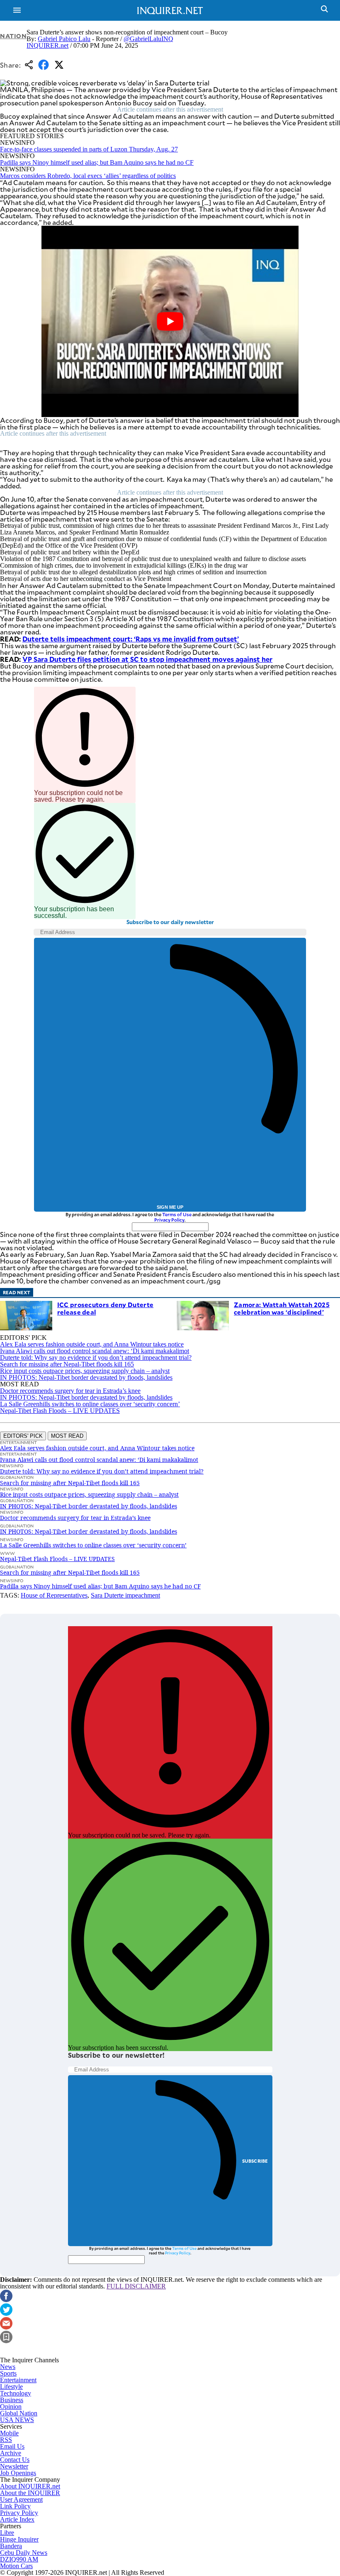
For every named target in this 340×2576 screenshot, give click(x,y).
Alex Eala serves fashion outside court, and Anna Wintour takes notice (92, 1344)
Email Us (12, 2446)
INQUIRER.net (47, 45)
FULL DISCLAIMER (136, 2286)
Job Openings (18, 2473)
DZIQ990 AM (19, 2559)
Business (12, 2400)
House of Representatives (54, 1595)
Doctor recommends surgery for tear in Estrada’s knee (70, 1391)
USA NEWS (17, 2420)
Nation (13, 36)
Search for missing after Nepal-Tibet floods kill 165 (67, 1364)
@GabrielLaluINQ (148, 39)
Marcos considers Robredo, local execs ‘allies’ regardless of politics (88, 176)
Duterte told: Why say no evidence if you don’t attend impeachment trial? (96, 1358)
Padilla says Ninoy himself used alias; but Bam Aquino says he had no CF (97, 162)
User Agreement (21, 2499)
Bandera (11, 2546)
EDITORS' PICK (23, 1436)
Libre (7, 2533)
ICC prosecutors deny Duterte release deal (105, 1308)
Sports (8, 2373)
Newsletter (14, 2466)
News (8, 2367)
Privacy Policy (169, 1220)
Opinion (11, 2406)
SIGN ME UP (170, 1207)
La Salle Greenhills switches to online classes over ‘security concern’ (90, 1404)
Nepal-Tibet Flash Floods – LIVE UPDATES (60, 1411)
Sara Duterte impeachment (125, 1595)
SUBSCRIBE (255, 2161)
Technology (16, 2393)
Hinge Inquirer (19, 2539)
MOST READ (67, 1436)
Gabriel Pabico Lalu (64, 39)
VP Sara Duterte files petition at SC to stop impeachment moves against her (147, 659)
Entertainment (18, 2380)
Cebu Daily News (24, 2553)
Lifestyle (11, 2387)
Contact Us (15, 2460)
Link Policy (15, 2506)
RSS (6, 2440)
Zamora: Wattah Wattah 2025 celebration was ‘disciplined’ (282, 1308)
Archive (11, 2453)
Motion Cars (16, 2566)
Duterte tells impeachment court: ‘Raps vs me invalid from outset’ (131, 639)
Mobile (9, 2433)
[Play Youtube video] (170, 321)
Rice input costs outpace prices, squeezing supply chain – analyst (85, 1371)
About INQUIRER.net (30, 2486)
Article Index (17, 2519)
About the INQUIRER (30, 2493)
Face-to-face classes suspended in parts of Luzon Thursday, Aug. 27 (89, 149)
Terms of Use (177, 1214)
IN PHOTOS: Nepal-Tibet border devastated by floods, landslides (86, 1377)
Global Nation (19, 2413)
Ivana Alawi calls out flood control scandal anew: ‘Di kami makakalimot (95, 1351)
